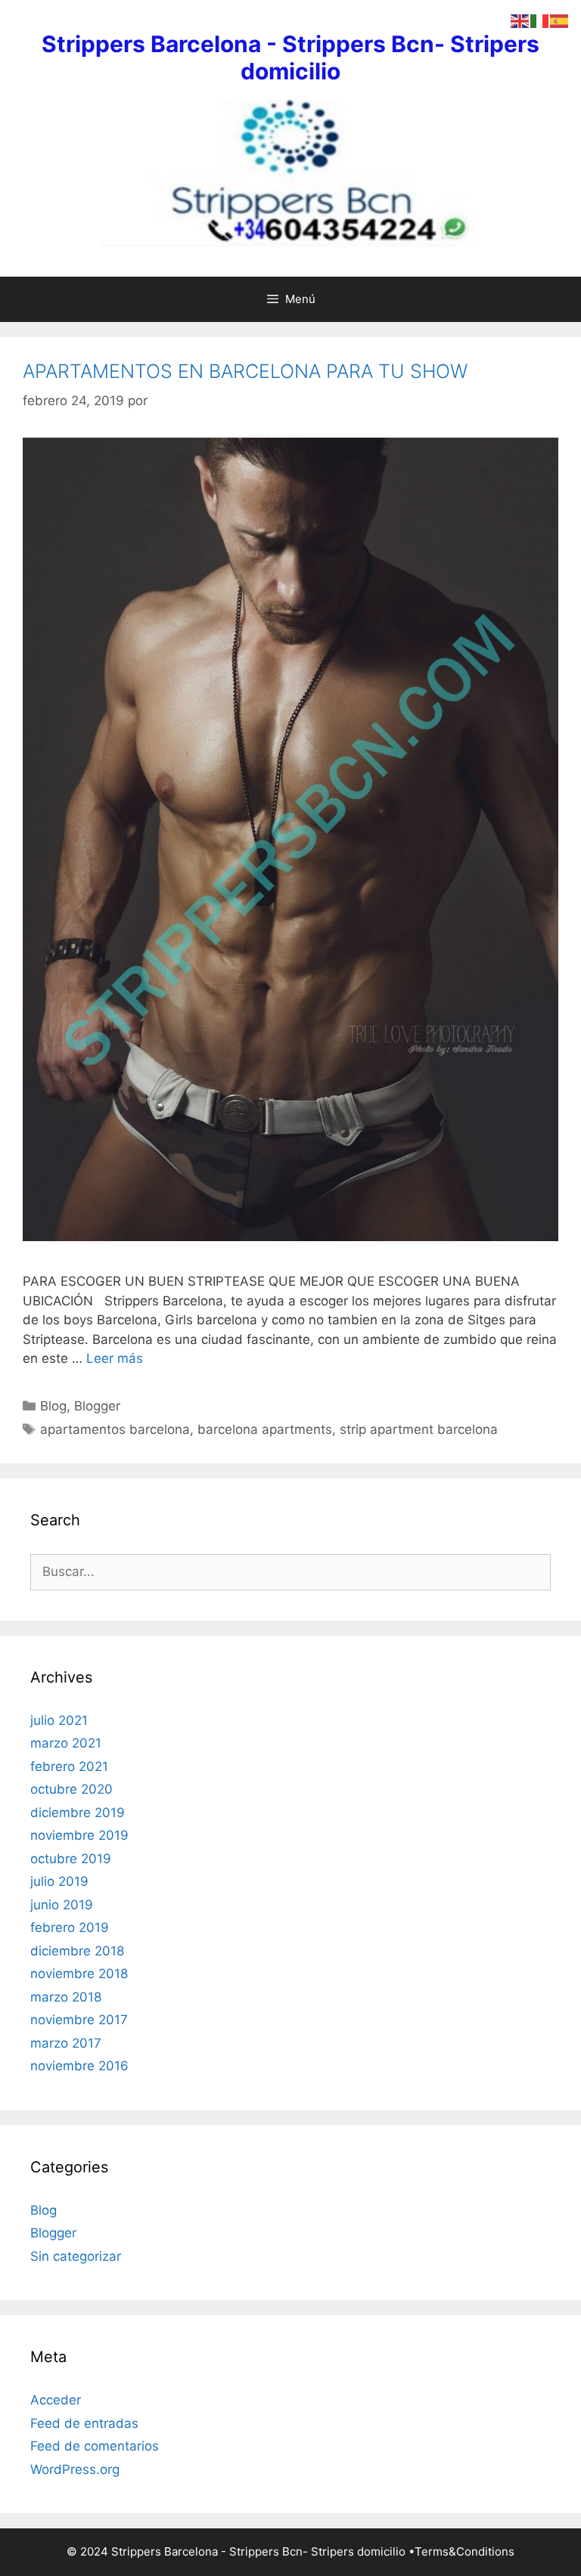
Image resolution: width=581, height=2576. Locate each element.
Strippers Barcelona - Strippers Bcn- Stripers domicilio (290, 57)
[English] (520, 20)
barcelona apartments (265, 1429)
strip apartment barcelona (419, 1429)
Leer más (115, 1358)
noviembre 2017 (79, 2020)
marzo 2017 (66, 2043)
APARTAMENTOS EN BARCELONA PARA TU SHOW (245, 371)
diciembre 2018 (77, 1951)
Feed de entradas (84, 2423)
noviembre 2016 (79, 2066)
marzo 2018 (66, 1997)
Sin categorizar (76, 2256)
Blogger (97, 1406)
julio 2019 (59, 1881)
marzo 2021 (66, 1743)
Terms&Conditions (464, 2551)
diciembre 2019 (78, 1813)
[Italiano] (540, 20)
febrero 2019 (70, 1927)
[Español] (560, 20)
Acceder (56, 2400)
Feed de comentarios (95, 2446)
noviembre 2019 (79, 1835)
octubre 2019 (71, 1859)
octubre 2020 (71, 1789)
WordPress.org (75, 2469)
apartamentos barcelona (115, 1429)
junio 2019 (62, 1905)
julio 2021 (59, 1720)
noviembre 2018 (79, 1974)
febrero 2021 (69, 1766)
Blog (53, 1406)
